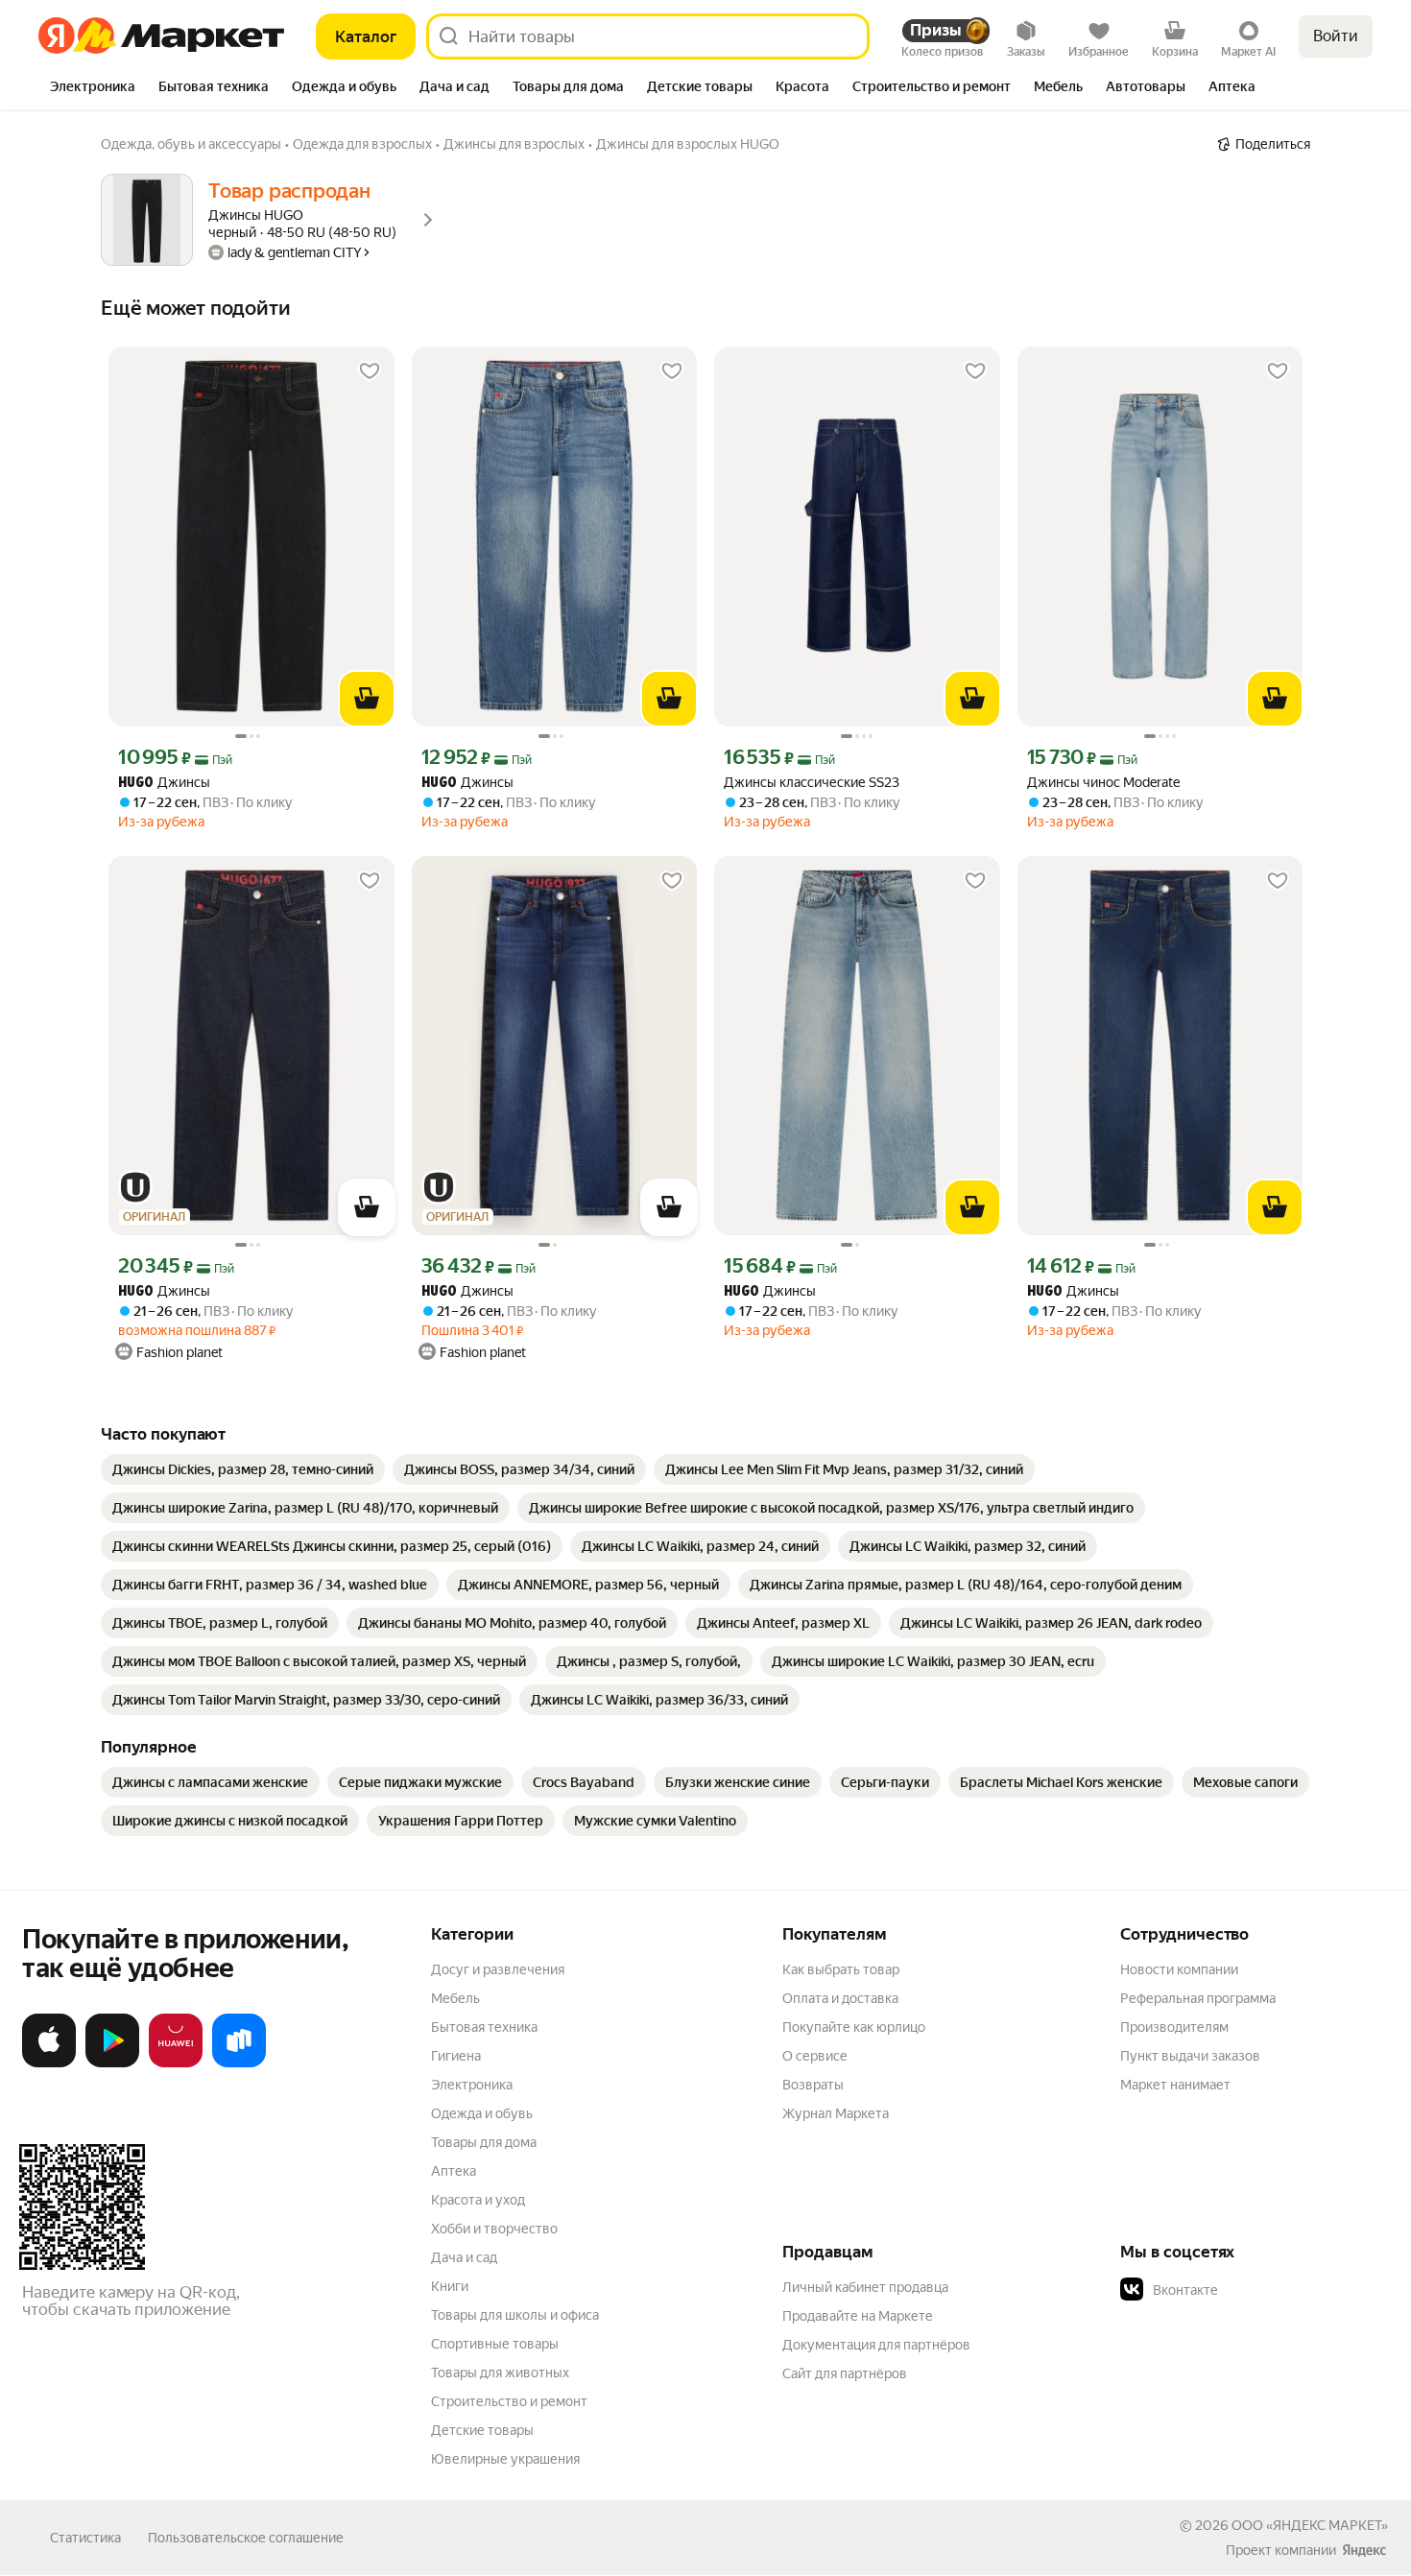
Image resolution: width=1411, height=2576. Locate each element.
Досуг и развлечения (498, 1969)
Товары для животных (500, 2373)
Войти (1336, 36)
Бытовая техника (484, 2027)
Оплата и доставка (840, 1998)
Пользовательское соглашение (246, 2538)
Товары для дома (484, 2142)
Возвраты (813, 2085)
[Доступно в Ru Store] (239, 2063)
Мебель (455, 1998)
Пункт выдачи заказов (1190, 2056)
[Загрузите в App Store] (49, 2063)
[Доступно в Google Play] (112, 2063)
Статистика (85, 2538)
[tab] (93, 88)
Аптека (454, 2171)
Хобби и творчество (494, 2229)
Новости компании (1179, 1969)
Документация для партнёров (876, 2345)
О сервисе (815, 2056)
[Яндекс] (1364, 2550)
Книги (450, 2286)
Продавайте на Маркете (858, 2316)
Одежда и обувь (482, 2113)
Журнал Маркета (836, 2113)
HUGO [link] (136, 784)
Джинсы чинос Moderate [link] (1103, 782)
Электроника (472, 2085)
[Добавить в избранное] (370, 371)
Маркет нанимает (1175, 2085)
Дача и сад (464, 2257)
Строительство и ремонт (509, 2401)
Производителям (1174, 2027)
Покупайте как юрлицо (854, 2027)
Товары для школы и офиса (515, 2315)
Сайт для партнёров (845, 2373)
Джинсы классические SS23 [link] (812, 782)
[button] (1255, 2290)
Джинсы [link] (164, 783)
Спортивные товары (495, 2344)
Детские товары (482, 2430)
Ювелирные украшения (505, 2459)
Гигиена (456, 2056)
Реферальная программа (1198, 1998)
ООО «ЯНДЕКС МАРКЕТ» (1310, 2525)
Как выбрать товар (841, 1969)
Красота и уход (478, 2200)
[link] (243, 1469)
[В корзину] (367, 699)
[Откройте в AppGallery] (176, 2063)
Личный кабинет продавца (865, 2287)
